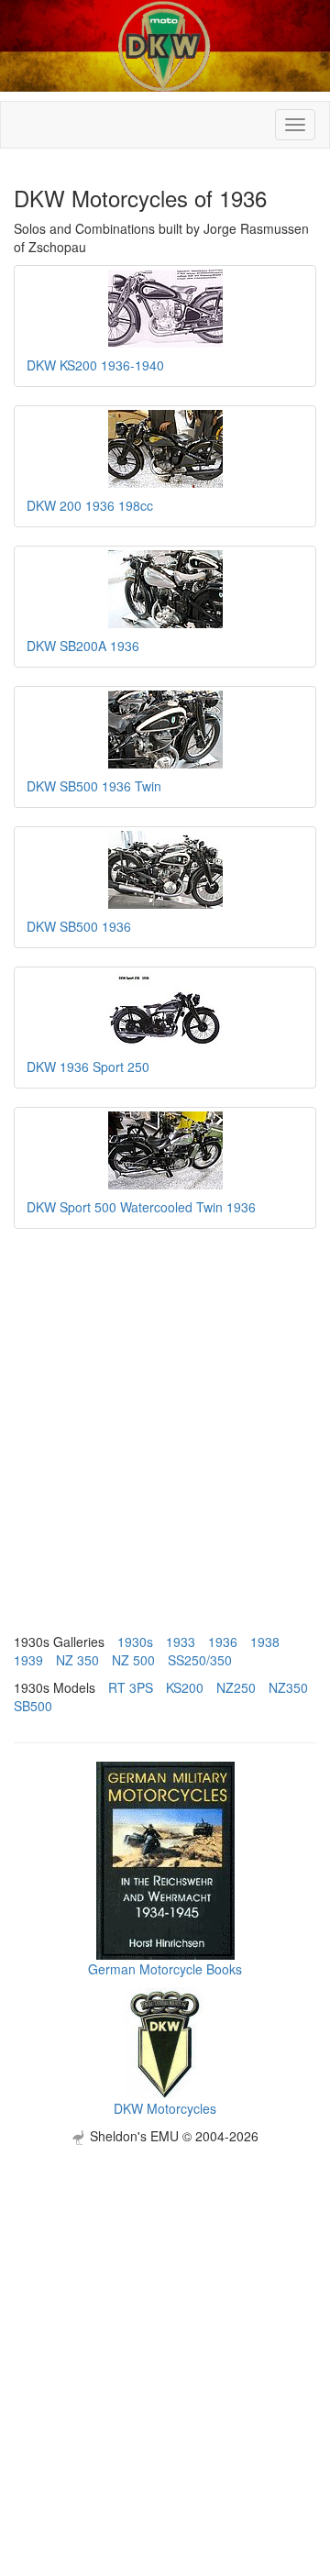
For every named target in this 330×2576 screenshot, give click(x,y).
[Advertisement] (165, 2310)
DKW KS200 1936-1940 (95, 365)
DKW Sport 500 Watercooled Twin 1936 (141, 1207)
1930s (135, 1642)
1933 (181, 1642)
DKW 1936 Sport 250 (88, 1067)
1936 (223, 1642)
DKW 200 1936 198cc (90, 505)
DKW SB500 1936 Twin (94, 786)
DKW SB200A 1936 (83, 646)
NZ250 (236, 1687)
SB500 (33, 1706)
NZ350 (288, 1687)
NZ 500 (133, 1660)
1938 (265, 1642)
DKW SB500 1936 (79, 926)
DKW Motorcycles (165, 2108)
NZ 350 (77, 1660)
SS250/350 (200, 1660)
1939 (28, 1660)
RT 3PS (131, 1687)
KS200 (185, 1687)
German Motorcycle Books (165, 1969)
